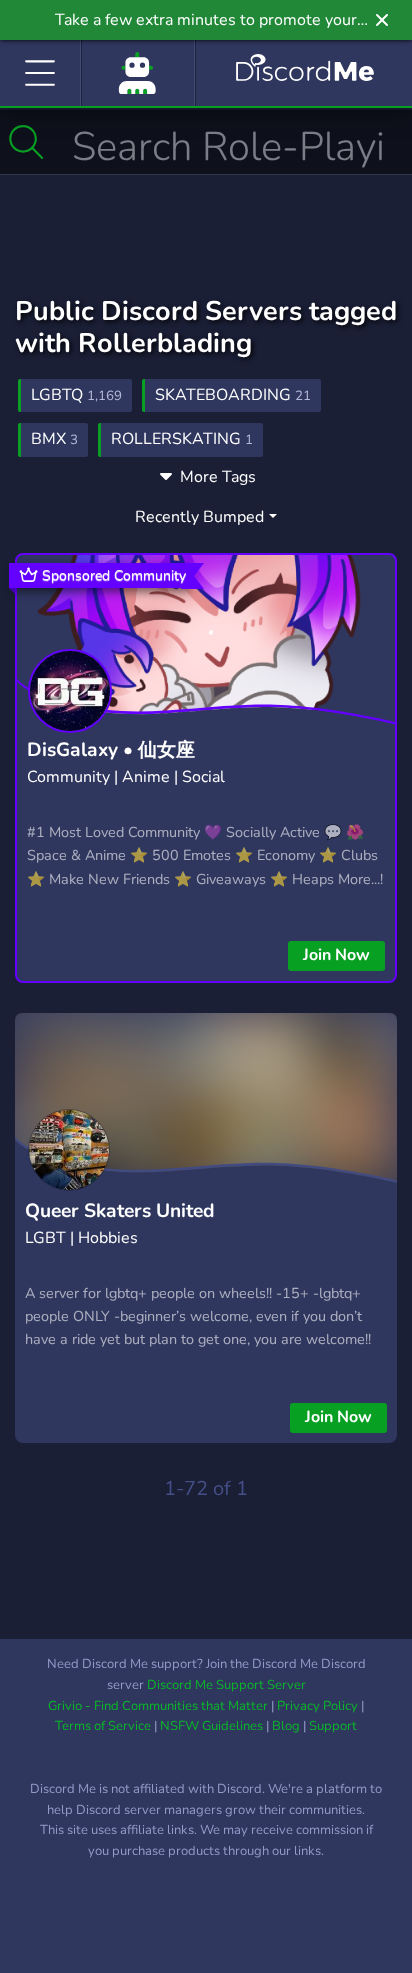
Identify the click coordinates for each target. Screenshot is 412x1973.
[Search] (26, 142)
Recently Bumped (199, 517)
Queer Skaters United (120, 1211)
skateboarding (233, 395)
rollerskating (182, 439)
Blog (286, 1726)
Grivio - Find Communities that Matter (158, 1706)
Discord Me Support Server (226, 1685)
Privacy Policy (317, 1706)
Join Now (336, 955)
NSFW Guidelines (211, 1726)
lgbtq (76, 395)
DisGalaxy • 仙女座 (111, 750)
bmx (54, 439)
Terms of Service (103, 1726)
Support (333, 1726)
